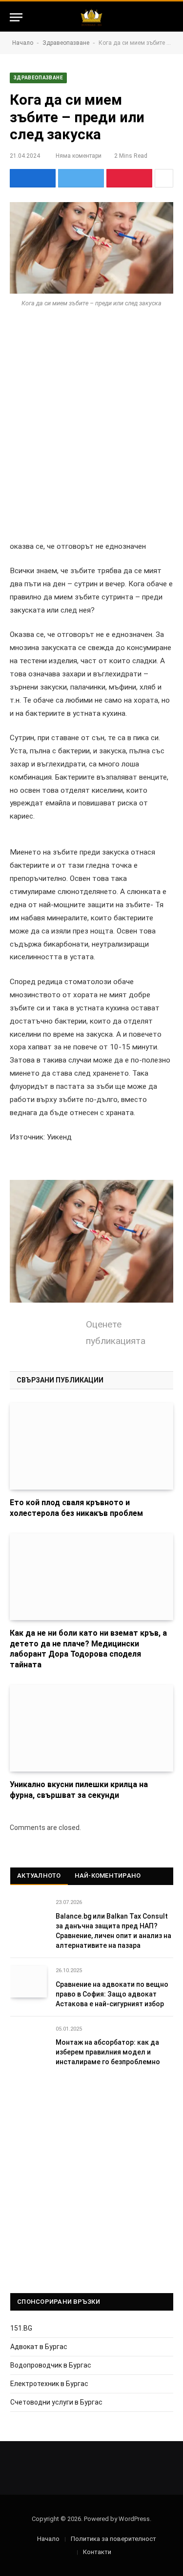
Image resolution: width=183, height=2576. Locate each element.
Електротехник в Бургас (49, 2384)
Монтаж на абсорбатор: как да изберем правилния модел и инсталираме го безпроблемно (108, 2052)
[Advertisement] (91, 420)
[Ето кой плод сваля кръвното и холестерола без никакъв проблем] (91, 1446)
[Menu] (16, 17)
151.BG (21, 2328)
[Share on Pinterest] (129, 178)
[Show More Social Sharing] (164, 178)
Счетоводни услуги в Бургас (56, 2402)
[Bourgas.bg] (91, 17)
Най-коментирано (108, 1876)
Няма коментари (79, 156)
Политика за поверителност (113, 2539)
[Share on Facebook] (33, 178)
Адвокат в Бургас (39, 2347)
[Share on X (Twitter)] (81, 178)
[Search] (169, 17)
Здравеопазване (66, 43)
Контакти (97, 2552)
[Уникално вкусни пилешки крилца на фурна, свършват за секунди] (91, 1728)
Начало (23, 43)
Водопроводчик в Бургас (51, 2365)
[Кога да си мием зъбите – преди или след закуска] (91, 248)
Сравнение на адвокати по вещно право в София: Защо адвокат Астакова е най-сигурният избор (112, 1994)
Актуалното (39, 1876)
